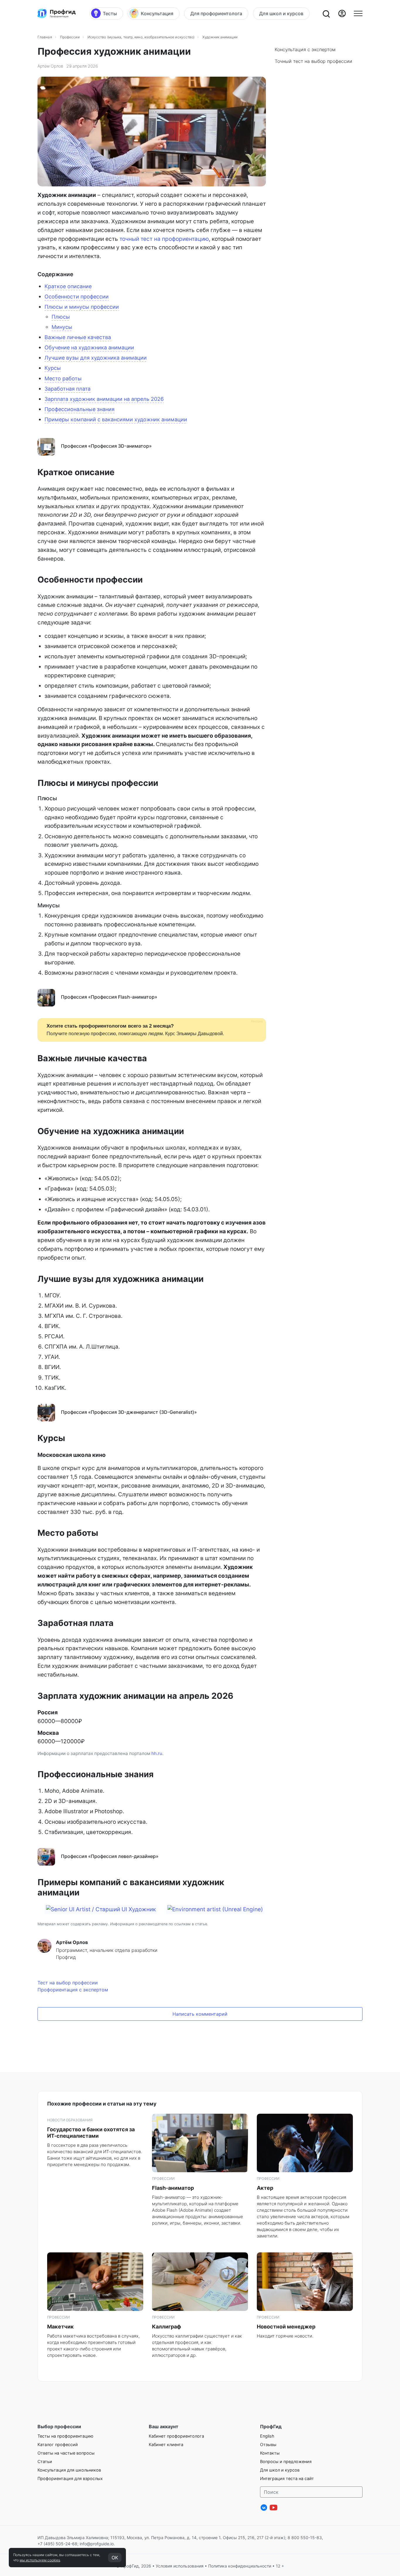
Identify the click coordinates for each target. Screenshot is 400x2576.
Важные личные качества (78, 337)
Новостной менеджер (286, 2327)
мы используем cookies (40, 2560)
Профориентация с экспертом (73, 1990)
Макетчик (60, 2327)
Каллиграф (166, 2327)
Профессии (70, 37)
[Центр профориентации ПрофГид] (57, 13)
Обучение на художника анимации (89, 347)
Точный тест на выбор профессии (313, 61)
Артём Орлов (50, 66)
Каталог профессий (58, 2444)
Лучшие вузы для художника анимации (96, 358)
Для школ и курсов (280, 2470)
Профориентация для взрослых (70, 2478)
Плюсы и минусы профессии (82, 307)
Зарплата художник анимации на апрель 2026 (104, 399)
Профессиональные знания (80, 409)
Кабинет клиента (166, 2444)
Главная (45, 37)
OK (115, 2558)
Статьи (45, 2461)
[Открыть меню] (358, 13)
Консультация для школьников (69, 2470)
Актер (265, 2188)
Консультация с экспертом (305, 49)
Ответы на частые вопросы (66, 2453)
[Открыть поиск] (326, 13)
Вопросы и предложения (286, 2461)
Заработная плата (67, 389)
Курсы (53, 368)
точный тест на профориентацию (164, 239)
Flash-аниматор (173, 2188)
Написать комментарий (200, 2014)
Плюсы (61, 317)
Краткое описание (68, 286)
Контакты (270, 2453)
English (267, 2436)
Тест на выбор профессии (68, 1983)
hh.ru (157, 1753)
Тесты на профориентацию (65, 2436)
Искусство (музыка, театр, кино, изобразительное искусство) (141, 37)
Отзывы (268, 2444)
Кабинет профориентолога (176, 2436)
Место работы (63, 378)
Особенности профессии (77, 297)
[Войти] (342, 13)
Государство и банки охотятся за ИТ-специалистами (91, 2133)
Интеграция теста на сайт (287, 2478)
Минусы (62, 327)
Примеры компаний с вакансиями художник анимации (116, 419)
